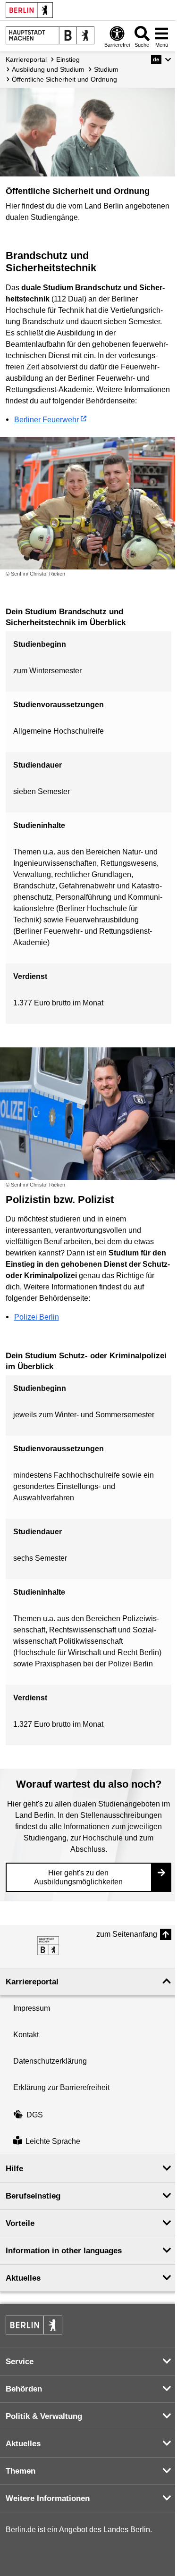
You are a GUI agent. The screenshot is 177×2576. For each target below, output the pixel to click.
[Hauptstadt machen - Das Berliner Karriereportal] (48, 1946)
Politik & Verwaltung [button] (44, 2416)
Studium (106, 69)
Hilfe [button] (14, 2169)
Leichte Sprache (53, 2141)
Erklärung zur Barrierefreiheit (61, 2087)
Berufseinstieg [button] (33, 2196)
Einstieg (68, 59)
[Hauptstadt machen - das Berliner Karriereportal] (50, 35)
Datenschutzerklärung (50, 2061)
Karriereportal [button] (32, 1982)
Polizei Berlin (37, 1317)
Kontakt (26, 2035)
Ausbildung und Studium (48, 69)
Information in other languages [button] (64, 2251)
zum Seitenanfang (127, 1934)
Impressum (32, 2008)
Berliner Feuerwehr (46, 420)
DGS (35, 2115)
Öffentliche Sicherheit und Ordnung (64, 79)
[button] (161, 59)
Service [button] (20, 2362)
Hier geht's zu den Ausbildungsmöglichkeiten (78, 1877)
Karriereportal (26, 59)
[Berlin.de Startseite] (29, 10)
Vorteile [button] (20, 2223)
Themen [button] (21, 2471)
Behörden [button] (24, 2389)
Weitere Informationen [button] (48, 2498)
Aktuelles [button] (23, 2278)
